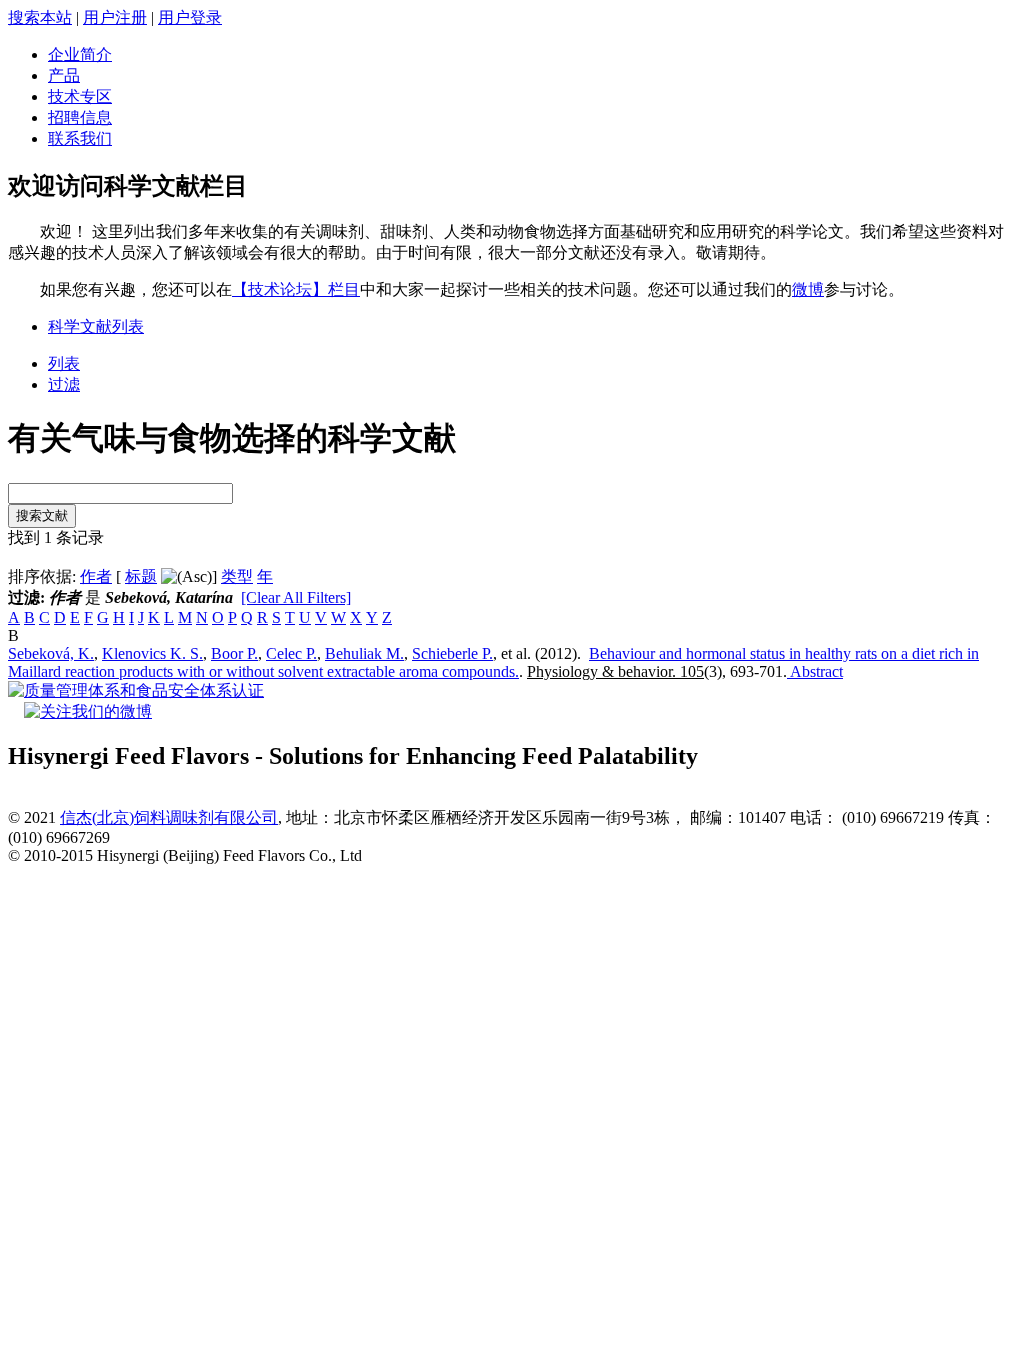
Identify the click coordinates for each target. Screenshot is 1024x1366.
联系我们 (80, 138)
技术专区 (80, 96)
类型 (237, 576)
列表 (64, 363)
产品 (64, 75)
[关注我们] (88, 711)
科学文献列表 (96, 326)
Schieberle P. (452, 653)
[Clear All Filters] (296, 597)
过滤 (64, 384)
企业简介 (80, 54)
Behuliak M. (364, 653)
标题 (141, 576)
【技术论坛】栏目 (296, 289)
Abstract (815, 671)
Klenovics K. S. (152, 653)
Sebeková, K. (51, 653)
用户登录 (190, 17)
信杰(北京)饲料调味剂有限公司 (169, 817)
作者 (96, 576)
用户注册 (115, 17)
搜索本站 (40, 17)
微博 (808, 289)
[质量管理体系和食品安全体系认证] (136, 690)
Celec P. (291, 653)
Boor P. (234, 653)
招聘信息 (80, 117)
